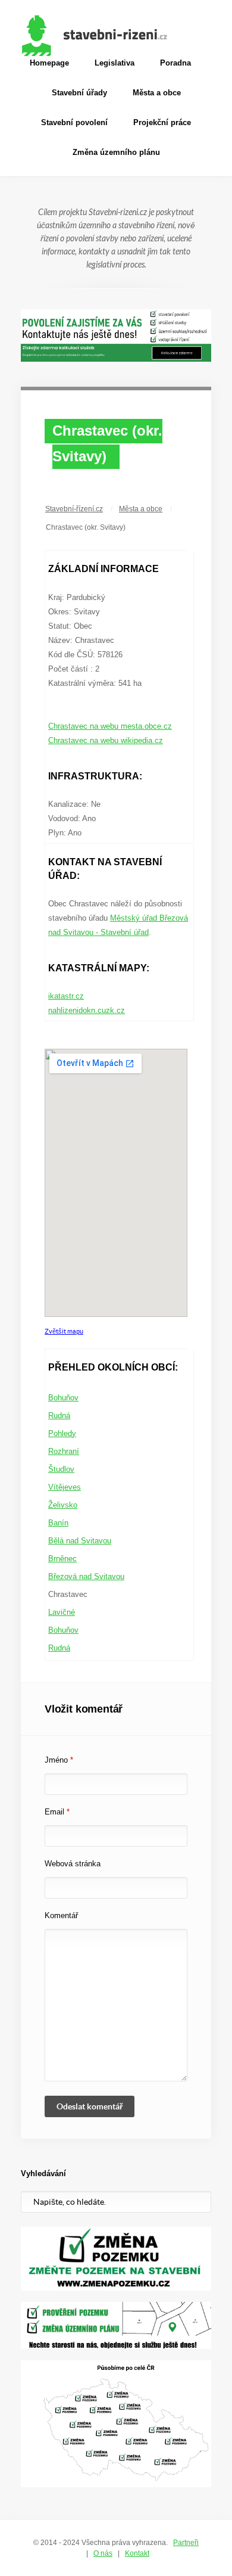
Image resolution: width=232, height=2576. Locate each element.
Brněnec (62, 1559)
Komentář (61, 1915)
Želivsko (63, 1505)
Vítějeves (65, 1487)
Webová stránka (73, 1864)
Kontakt (137, 2553)
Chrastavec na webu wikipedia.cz (106, 740)
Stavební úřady (79, 93)
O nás (103, 2553)
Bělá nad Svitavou (80, 1541)
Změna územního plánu (116, 152)
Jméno (59, 1760)
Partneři (186, 2543)
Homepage (49, 63)
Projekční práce (162, 122)
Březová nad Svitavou (86, 1576)
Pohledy (62, 1433)
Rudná (59, 1416)
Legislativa (115, 63)
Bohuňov (63, 1398)
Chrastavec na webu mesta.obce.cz (110, 726)
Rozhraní (64, 1451)
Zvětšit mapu (64, 1331)
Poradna (175, 63)
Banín (58, 1523)
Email (57, 1812)
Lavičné (62, 1612)
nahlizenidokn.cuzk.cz (87, 1010)
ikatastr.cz (66, 996)
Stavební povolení (74, 122)
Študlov (61, 1469)
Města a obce (157, 93)
